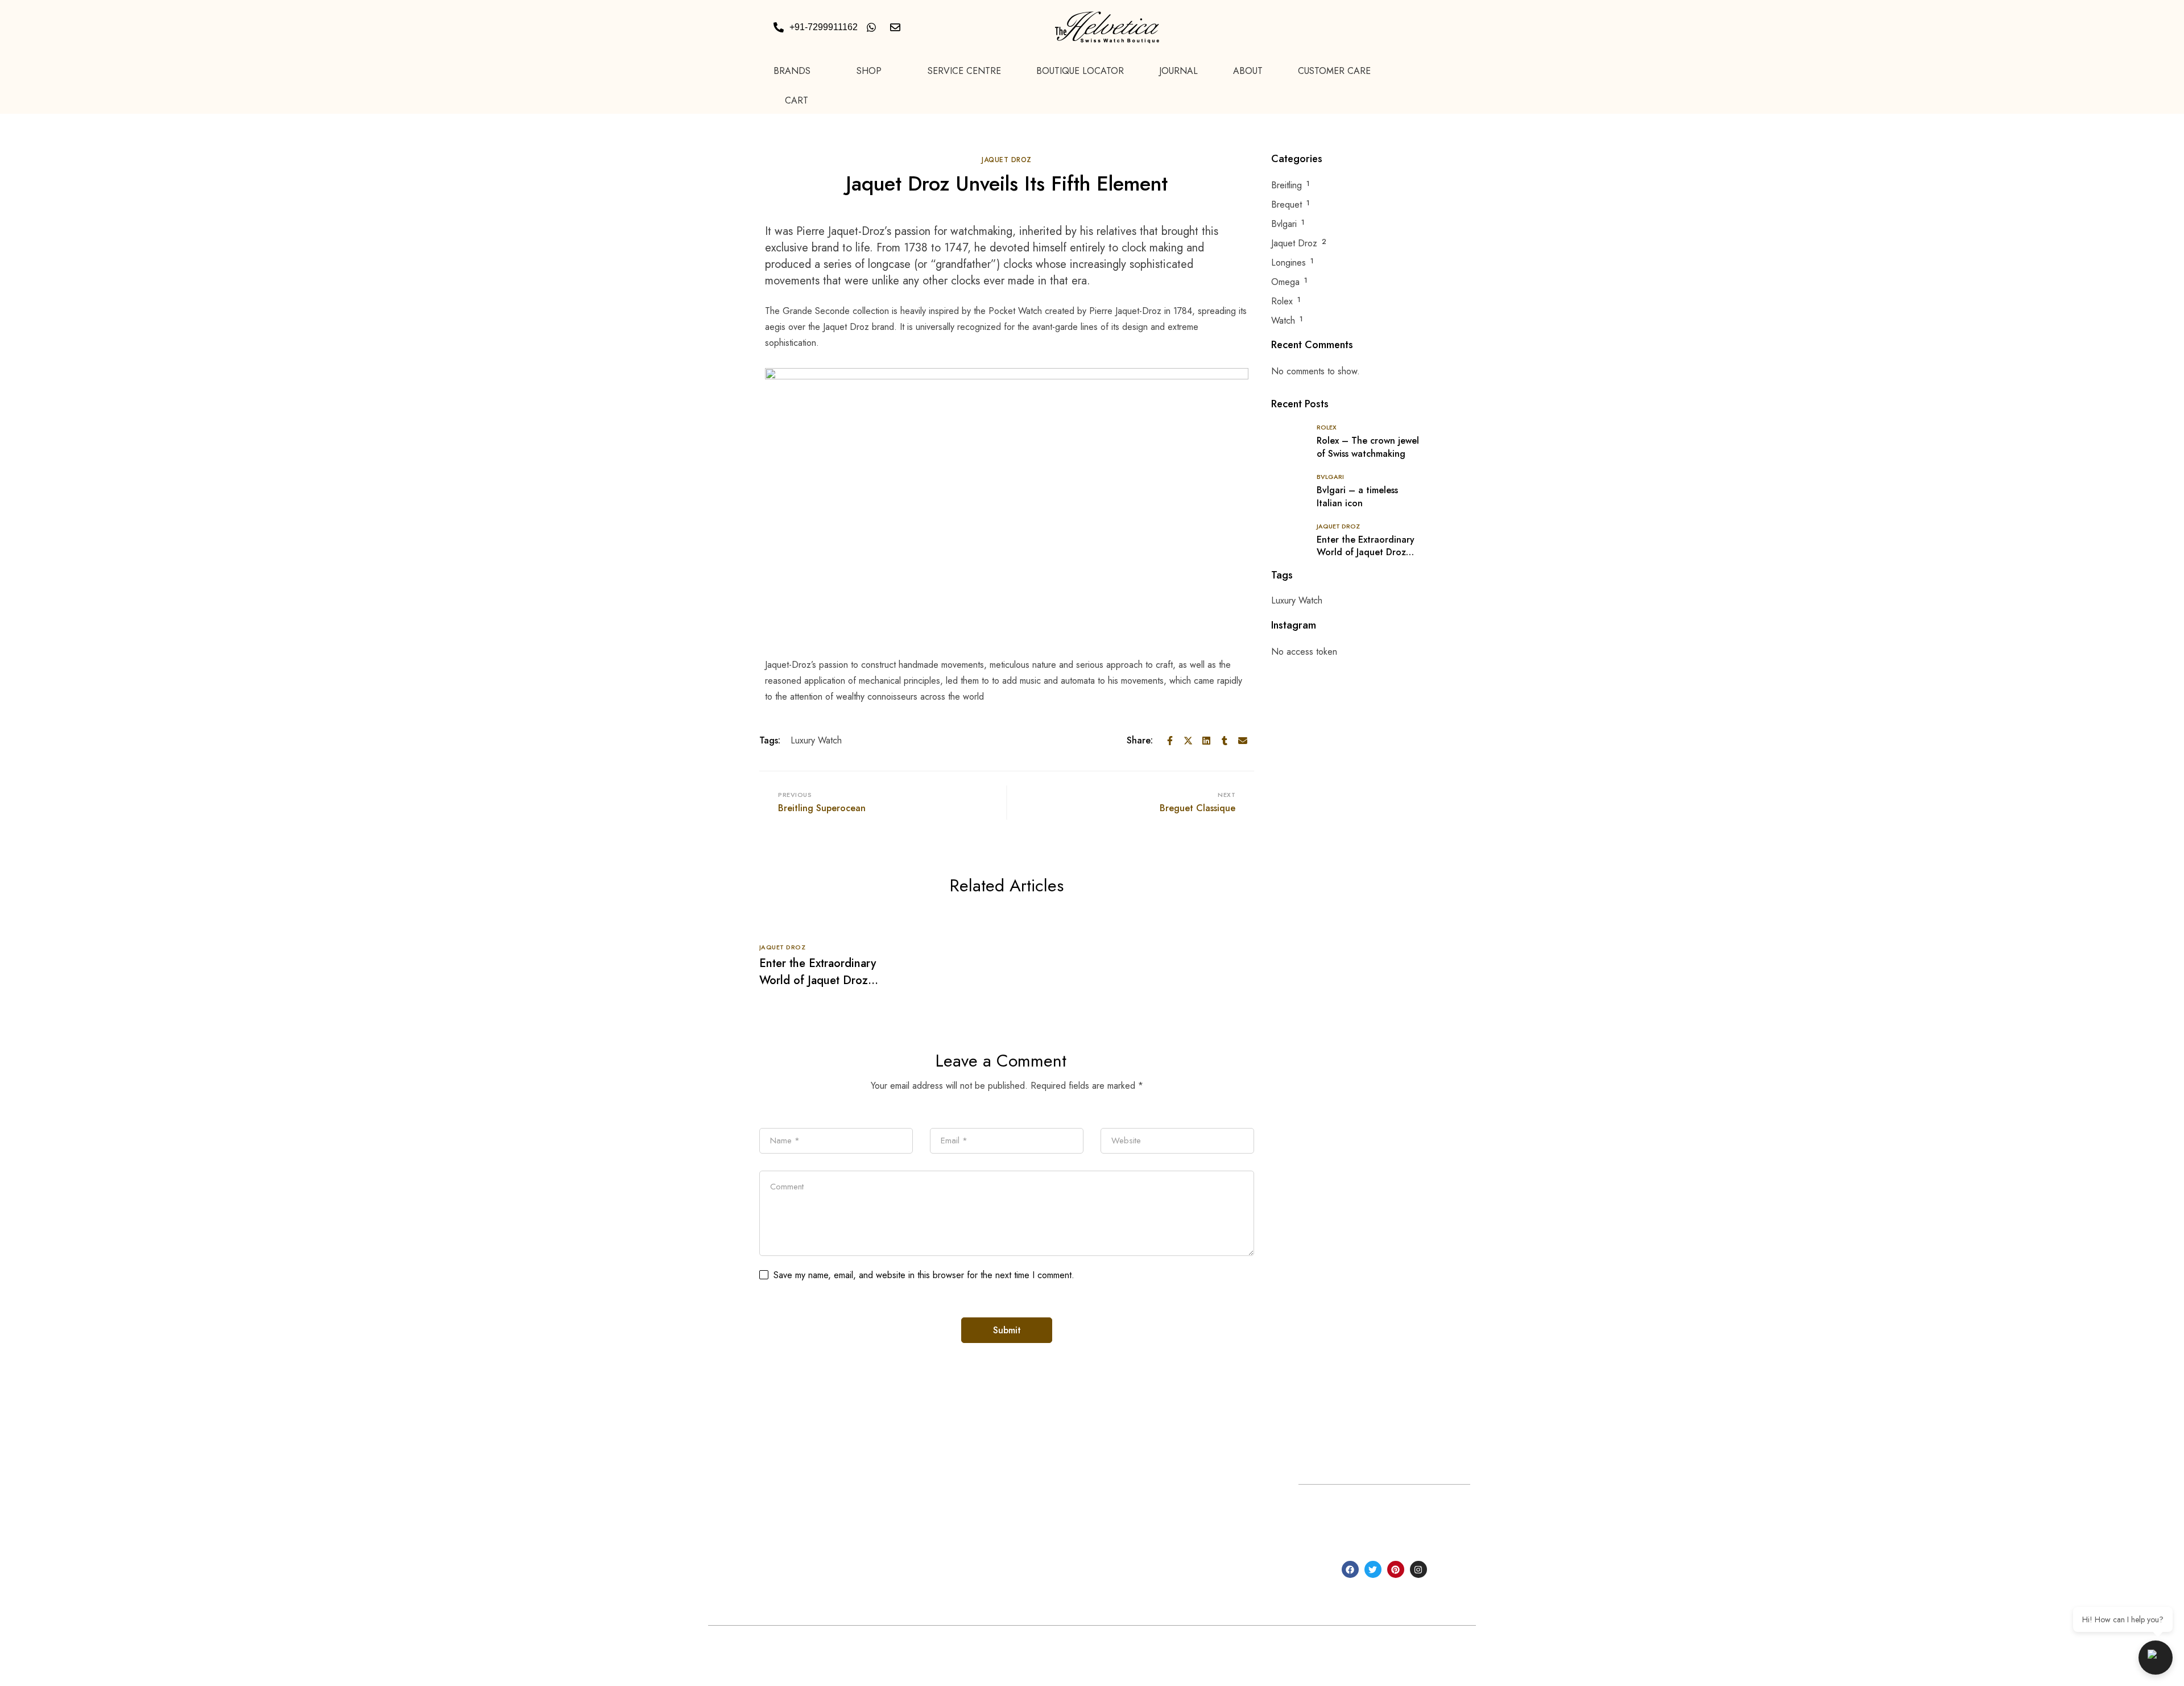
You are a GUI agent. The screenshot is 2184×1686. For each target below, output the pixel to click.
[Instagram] (1418, 1569)
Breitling (1287, 185)
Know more (840, 1594)
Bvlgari (1284, 224)
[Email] (1243, 741)
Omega (1285, 282)
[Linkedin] (1206, 741)
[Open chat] (2156, 1658)
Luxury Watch (816, 740)
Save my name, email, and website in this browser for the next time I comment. (924, 1275)
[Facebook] (1170, 741)
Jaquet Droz (1007, 160)
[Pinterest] (1396, 1569)
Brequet (1287, 204)
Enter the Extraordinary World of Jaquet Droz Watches (818, 980)
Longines (1289, 263)
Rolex (1282, 301)
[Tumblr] (1225, 741)
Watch (1283, 321)
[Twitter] (1188, 741)
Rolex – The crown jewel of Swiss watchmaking (1368, 447)
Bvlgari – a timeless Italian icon (1357, 497)
